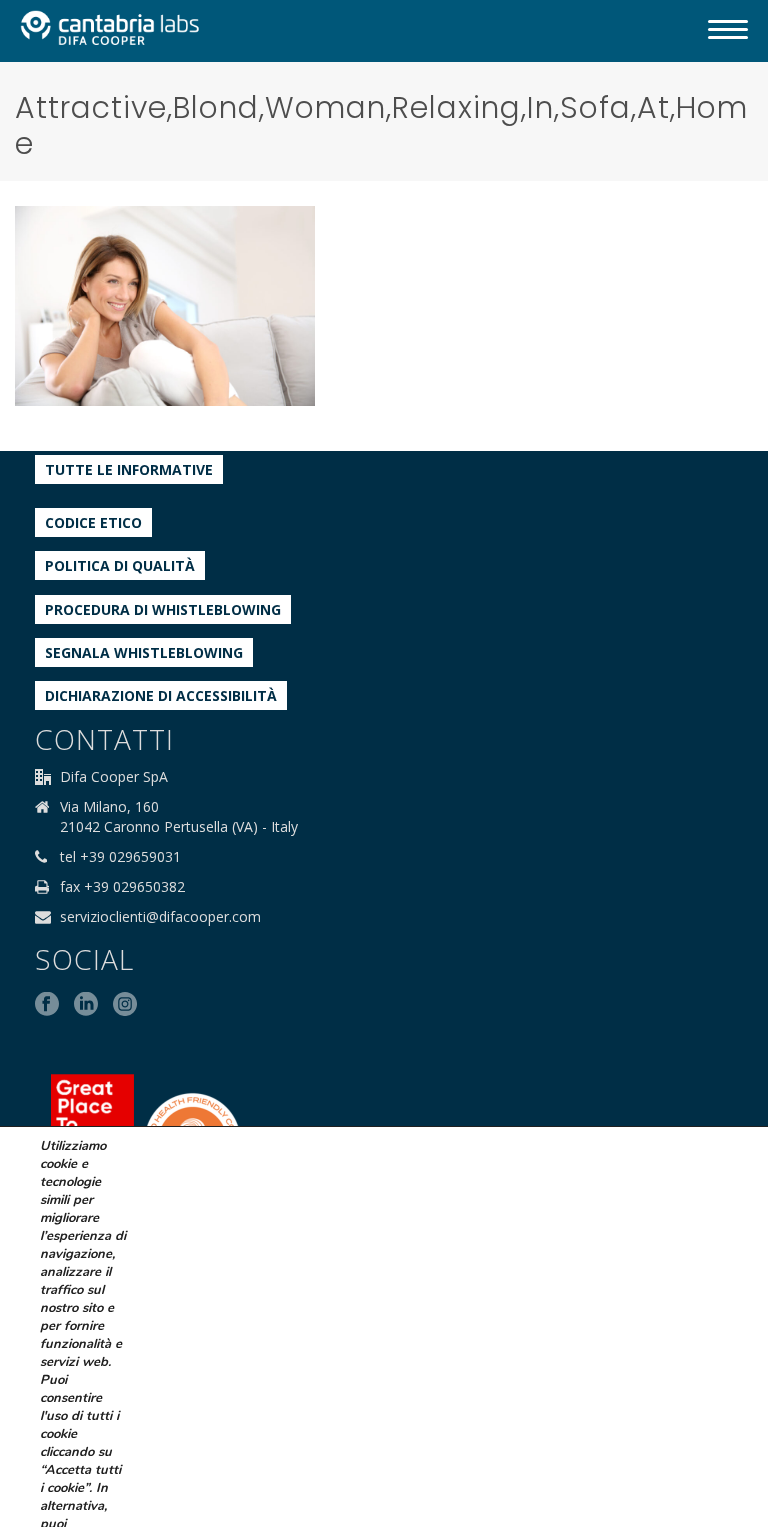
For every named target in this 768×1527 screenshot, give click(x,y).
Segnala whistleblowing (144, 652)
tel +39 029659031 (120, 857)
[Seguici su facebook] (47, 1005)
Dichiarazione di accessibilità (161, 695)
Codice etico (93, 522)
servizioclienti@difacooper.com (160, 917)
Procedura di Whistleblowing (163, 609)
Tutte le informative (129, 469)
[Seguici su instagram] (125, 1005)
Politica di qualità (120, 565)
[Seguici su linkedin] (86, 1005)
